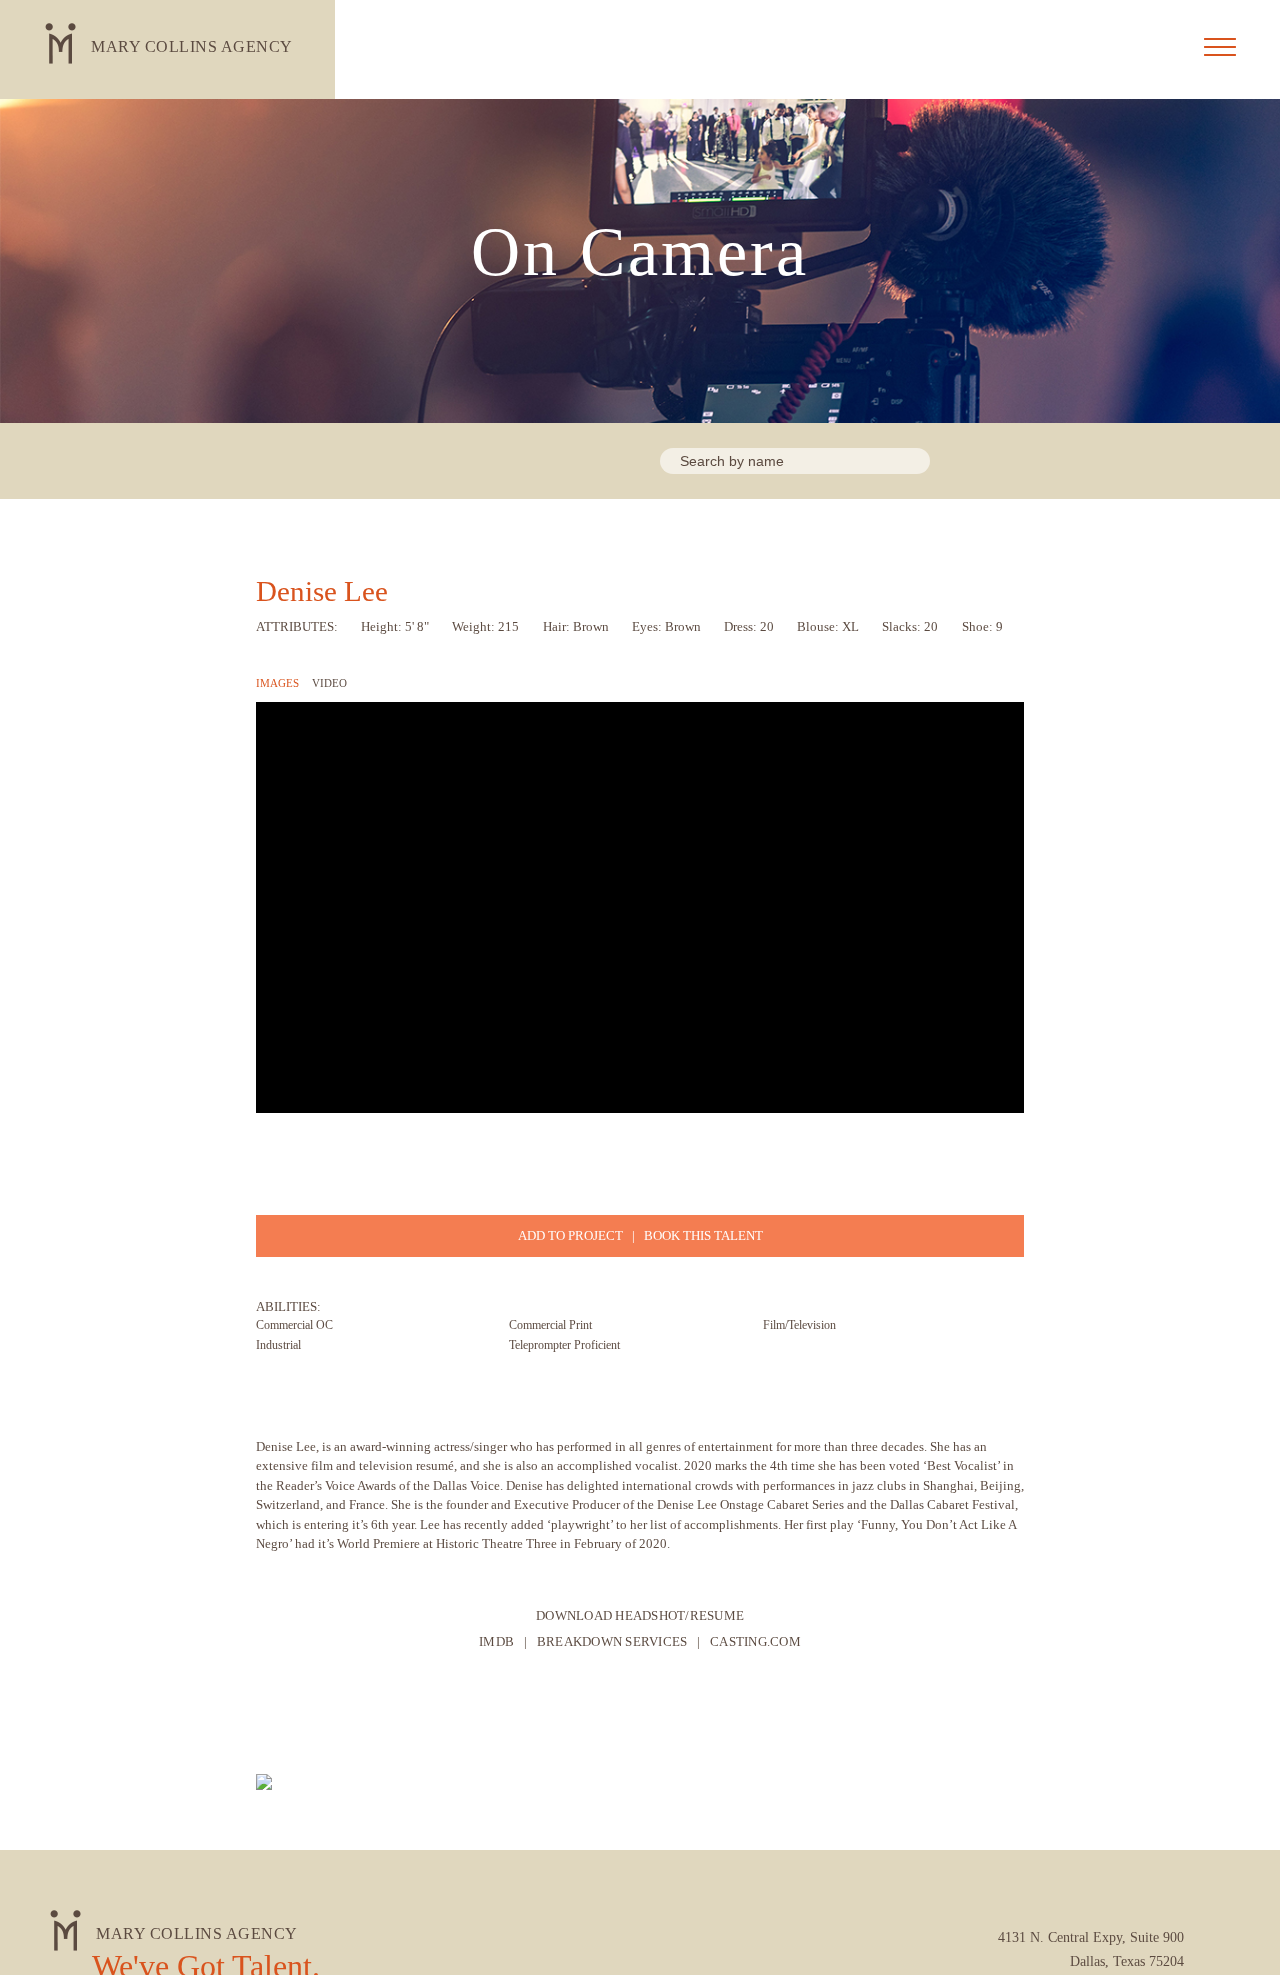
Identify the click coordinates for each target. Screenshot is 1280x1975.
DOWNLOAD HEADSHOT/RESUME (640, 1615)
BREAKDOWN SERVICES (612, 1641)
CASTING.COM (755, 1641)
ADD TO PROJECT (570, 1235)
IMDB (496, 1641)
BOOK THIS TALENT (703, 1235)
